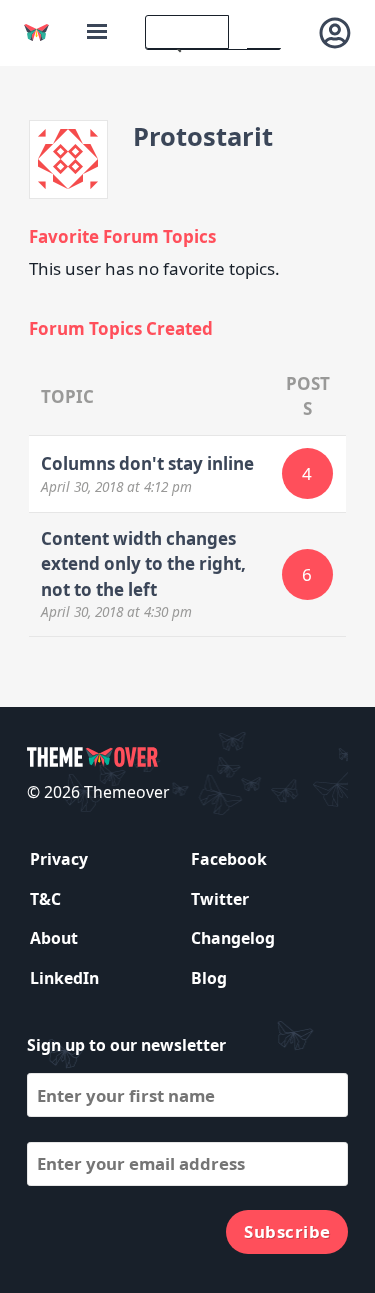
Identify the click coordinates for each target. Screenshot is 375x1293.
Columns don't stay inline (147, 463)
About (54, 938)
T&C (45, 899)
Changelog (233, 938)
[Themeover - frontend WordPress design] (36, 32)
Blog (209, 978)
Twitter (220, 899)
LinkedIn (64, 978)
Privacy (59, 859)
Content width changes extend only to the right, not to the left (143, 564)
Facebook (229, 859)
